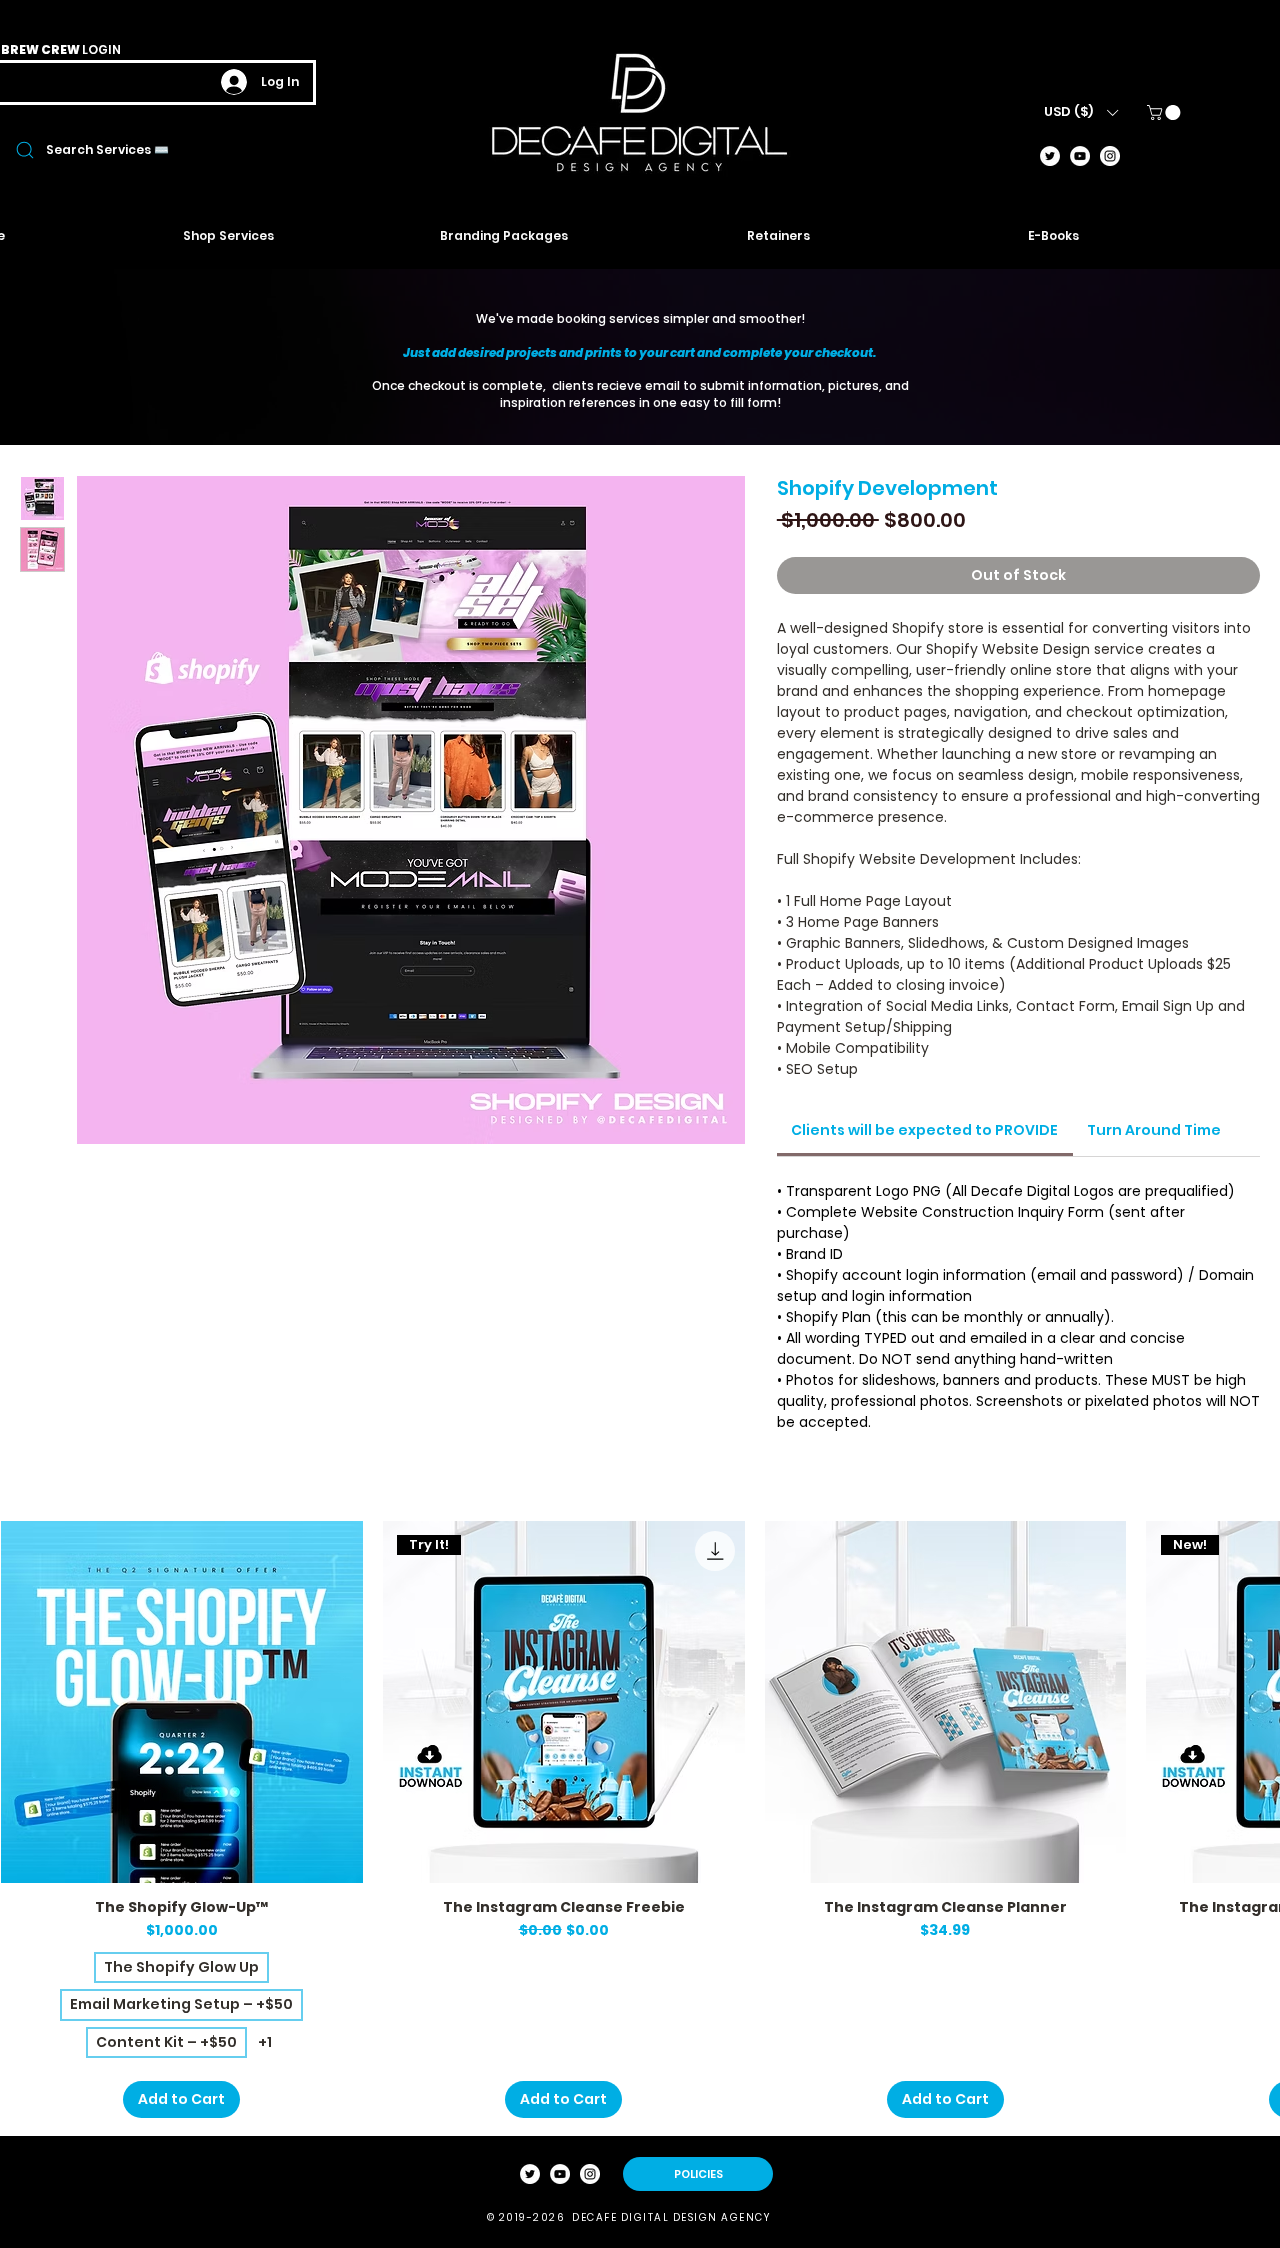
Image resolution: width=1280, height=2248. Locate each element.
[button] (1080, 112)
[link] (1165, 112)
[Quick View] (182, 1702)
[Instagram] (1110, 156)
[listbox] (1080, 112)
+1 (265, 2042)
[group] (640, 1820)
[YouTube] (1080, 156)
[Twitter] (1050, 156)
